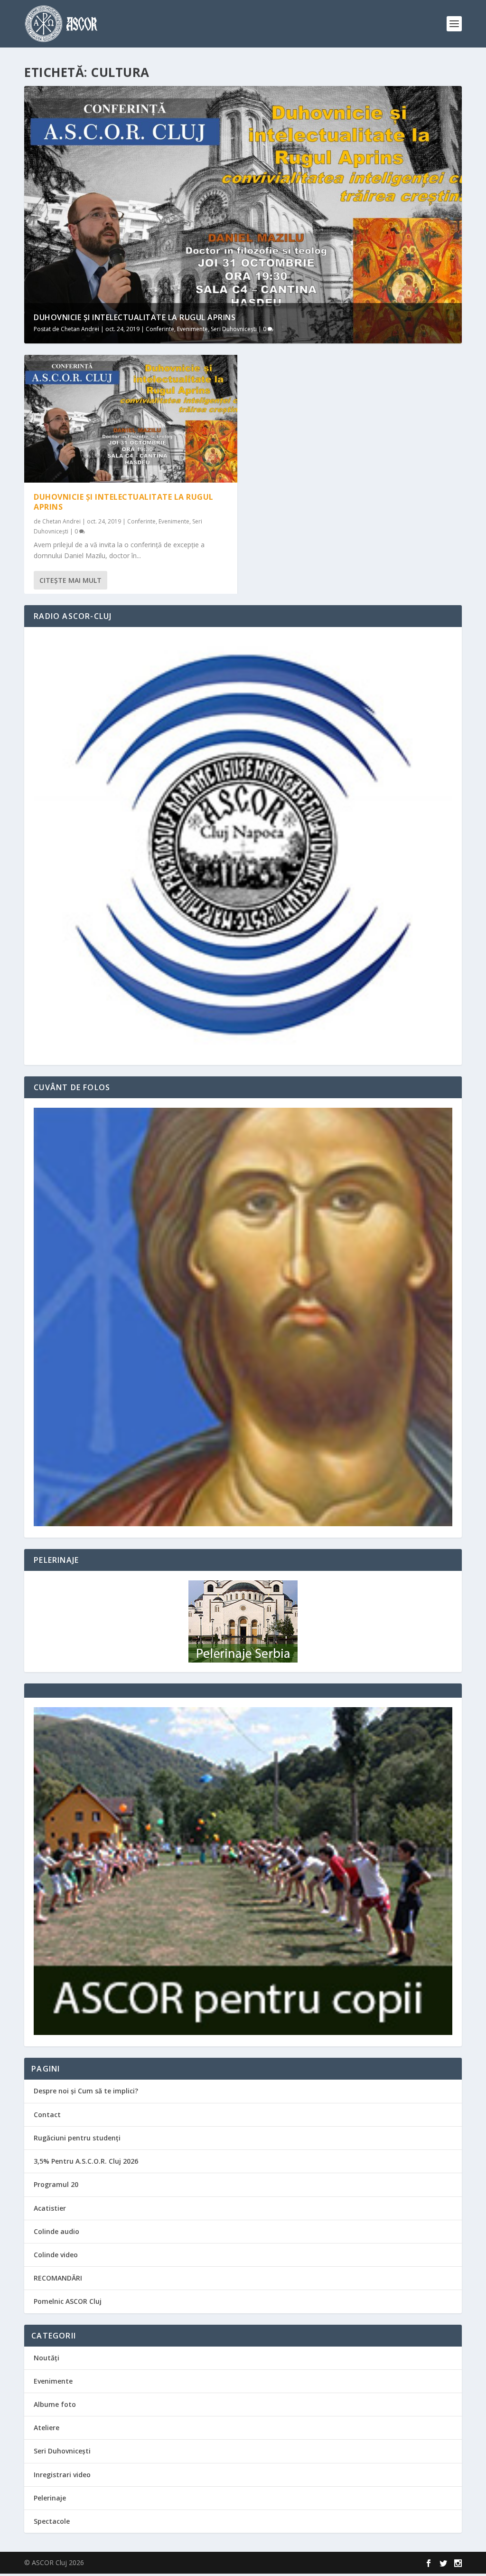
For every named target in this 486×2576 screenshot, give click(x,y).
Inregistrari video (62, 2475)
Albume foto (55, 2404)
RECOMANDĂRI (58, 2278)
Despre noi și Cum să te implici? (86, 2091)
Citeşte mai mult (70, 580)
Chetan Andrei (80, 329)
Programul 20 (56, 2184)
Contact (47, 2115)
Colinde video (56, 2255)
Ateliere (47, 2428)
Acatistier (50, 2208)
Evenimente (192, 329)
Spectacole (52, 2521)
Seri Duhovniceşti (234, 329)
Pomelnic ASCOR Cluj (68, 2301)
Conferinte (160, 329)
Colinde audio (56, 2231)
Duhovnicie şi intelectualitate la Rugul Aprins (135, 317)
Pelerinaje (50, 2498)
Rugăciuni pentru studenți (77, 2138)
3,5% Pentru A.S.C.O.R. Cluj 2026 (86, 2161)
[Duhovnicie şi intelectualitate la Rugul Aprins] (131, 419)
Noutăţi (47, 2358)
